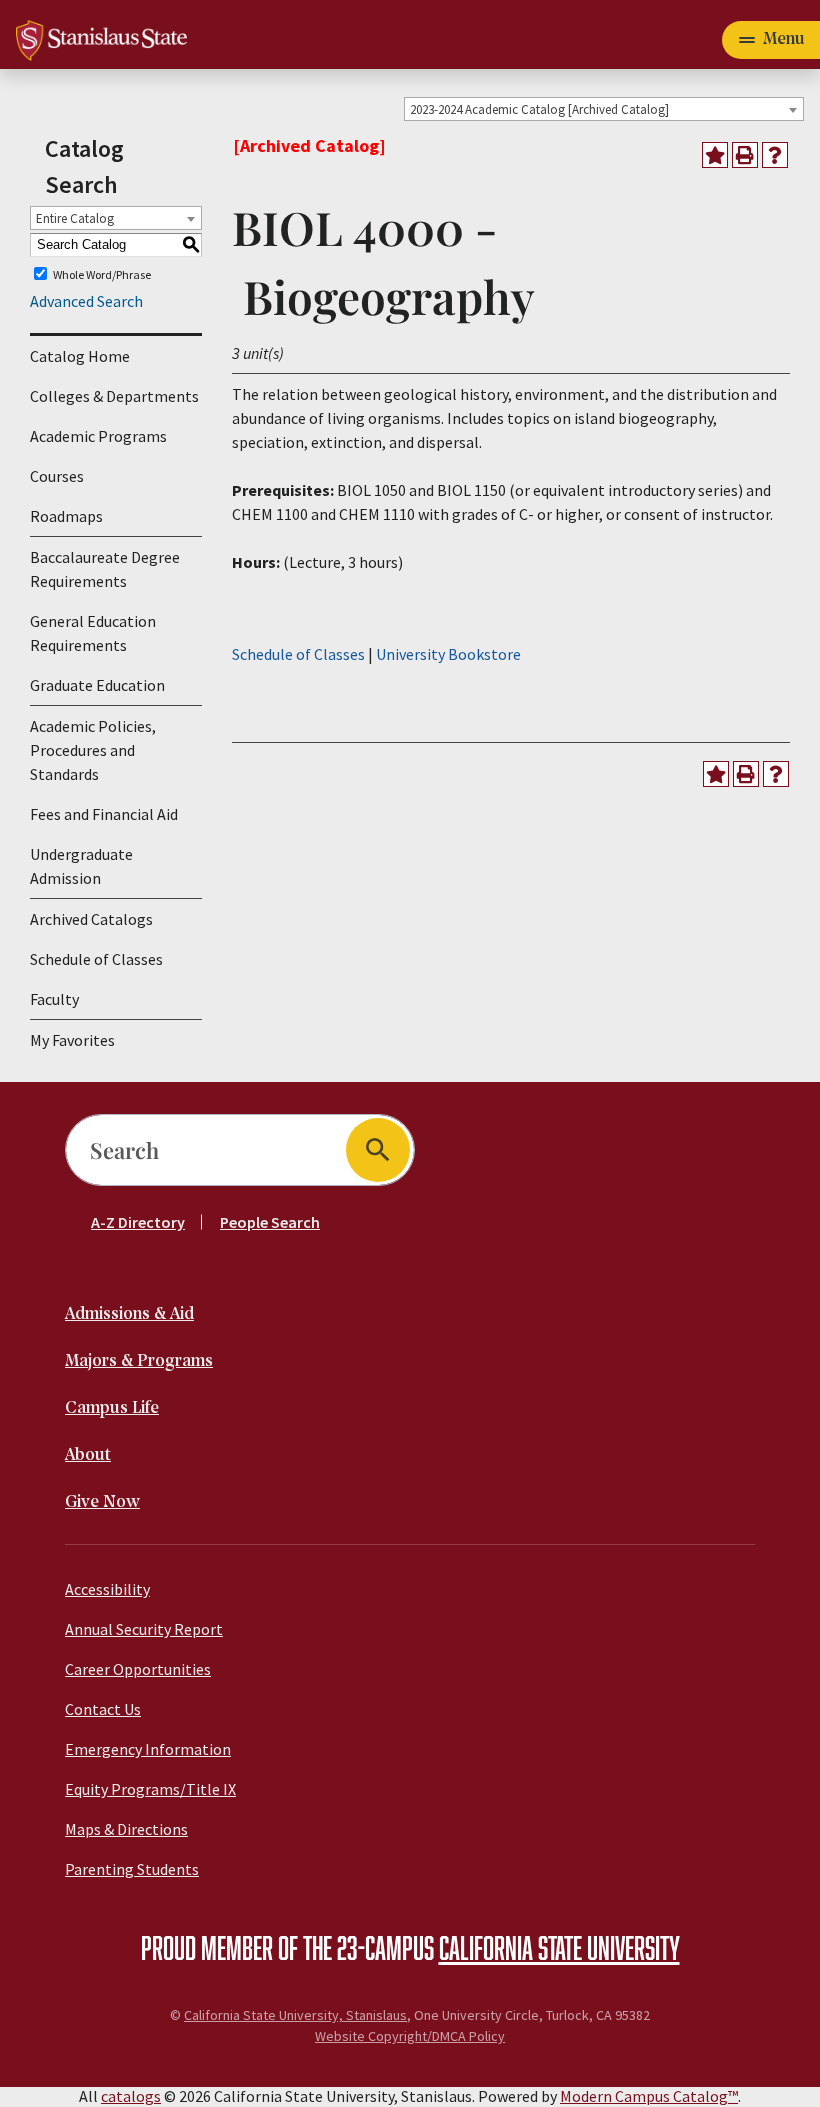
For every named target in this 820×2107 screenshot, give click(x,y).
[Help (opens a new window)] (775, 155)
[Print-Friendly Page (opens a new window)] (745, 155)
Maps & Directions (126, 1829)
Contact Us (103, 1709)
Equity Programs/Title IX (150, 1789)
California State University (559, 1947)
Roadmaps (66, 516)
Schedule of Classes (96, 959)
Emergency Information (148, 1749)
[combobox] (604, 109)
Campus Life (112, 1408)
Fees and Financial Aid (104, 814)
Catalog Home (80, 356)
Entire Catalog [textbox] (75, 218)
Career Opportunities (138, 1669)
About (88, 1455)
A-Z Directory (138, 1222)
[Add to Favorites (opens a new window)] (715, 155)
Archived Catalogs (91, 919)
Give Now (102, 1502)
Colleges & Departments (114, 396)
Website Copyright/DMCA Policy (410, 2036)
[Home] (101, 38)
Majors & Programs (139, 1361)
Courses (57, 476)
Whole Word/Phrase (102, 273)
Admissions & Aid (129, 1314)
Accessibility (107, 1589)
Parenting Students (132, 1869)
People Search (270, 1222)
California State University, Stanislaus (295, 2015)
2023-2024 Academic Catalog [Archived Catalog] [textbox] (539, 109)
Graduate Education (97, 685)
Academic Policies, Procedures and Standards (93, 750)
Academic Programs (98, 436)
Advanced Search (86, 301)
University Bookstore (448, 654)
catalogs (131, 2096)
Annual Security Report (144, 1629)
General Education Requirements (93, 633)
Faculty (54, 999)
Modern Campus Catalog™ (649, 2096)
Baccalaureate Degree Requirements (105, 569)
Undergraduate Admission (81, 866)
